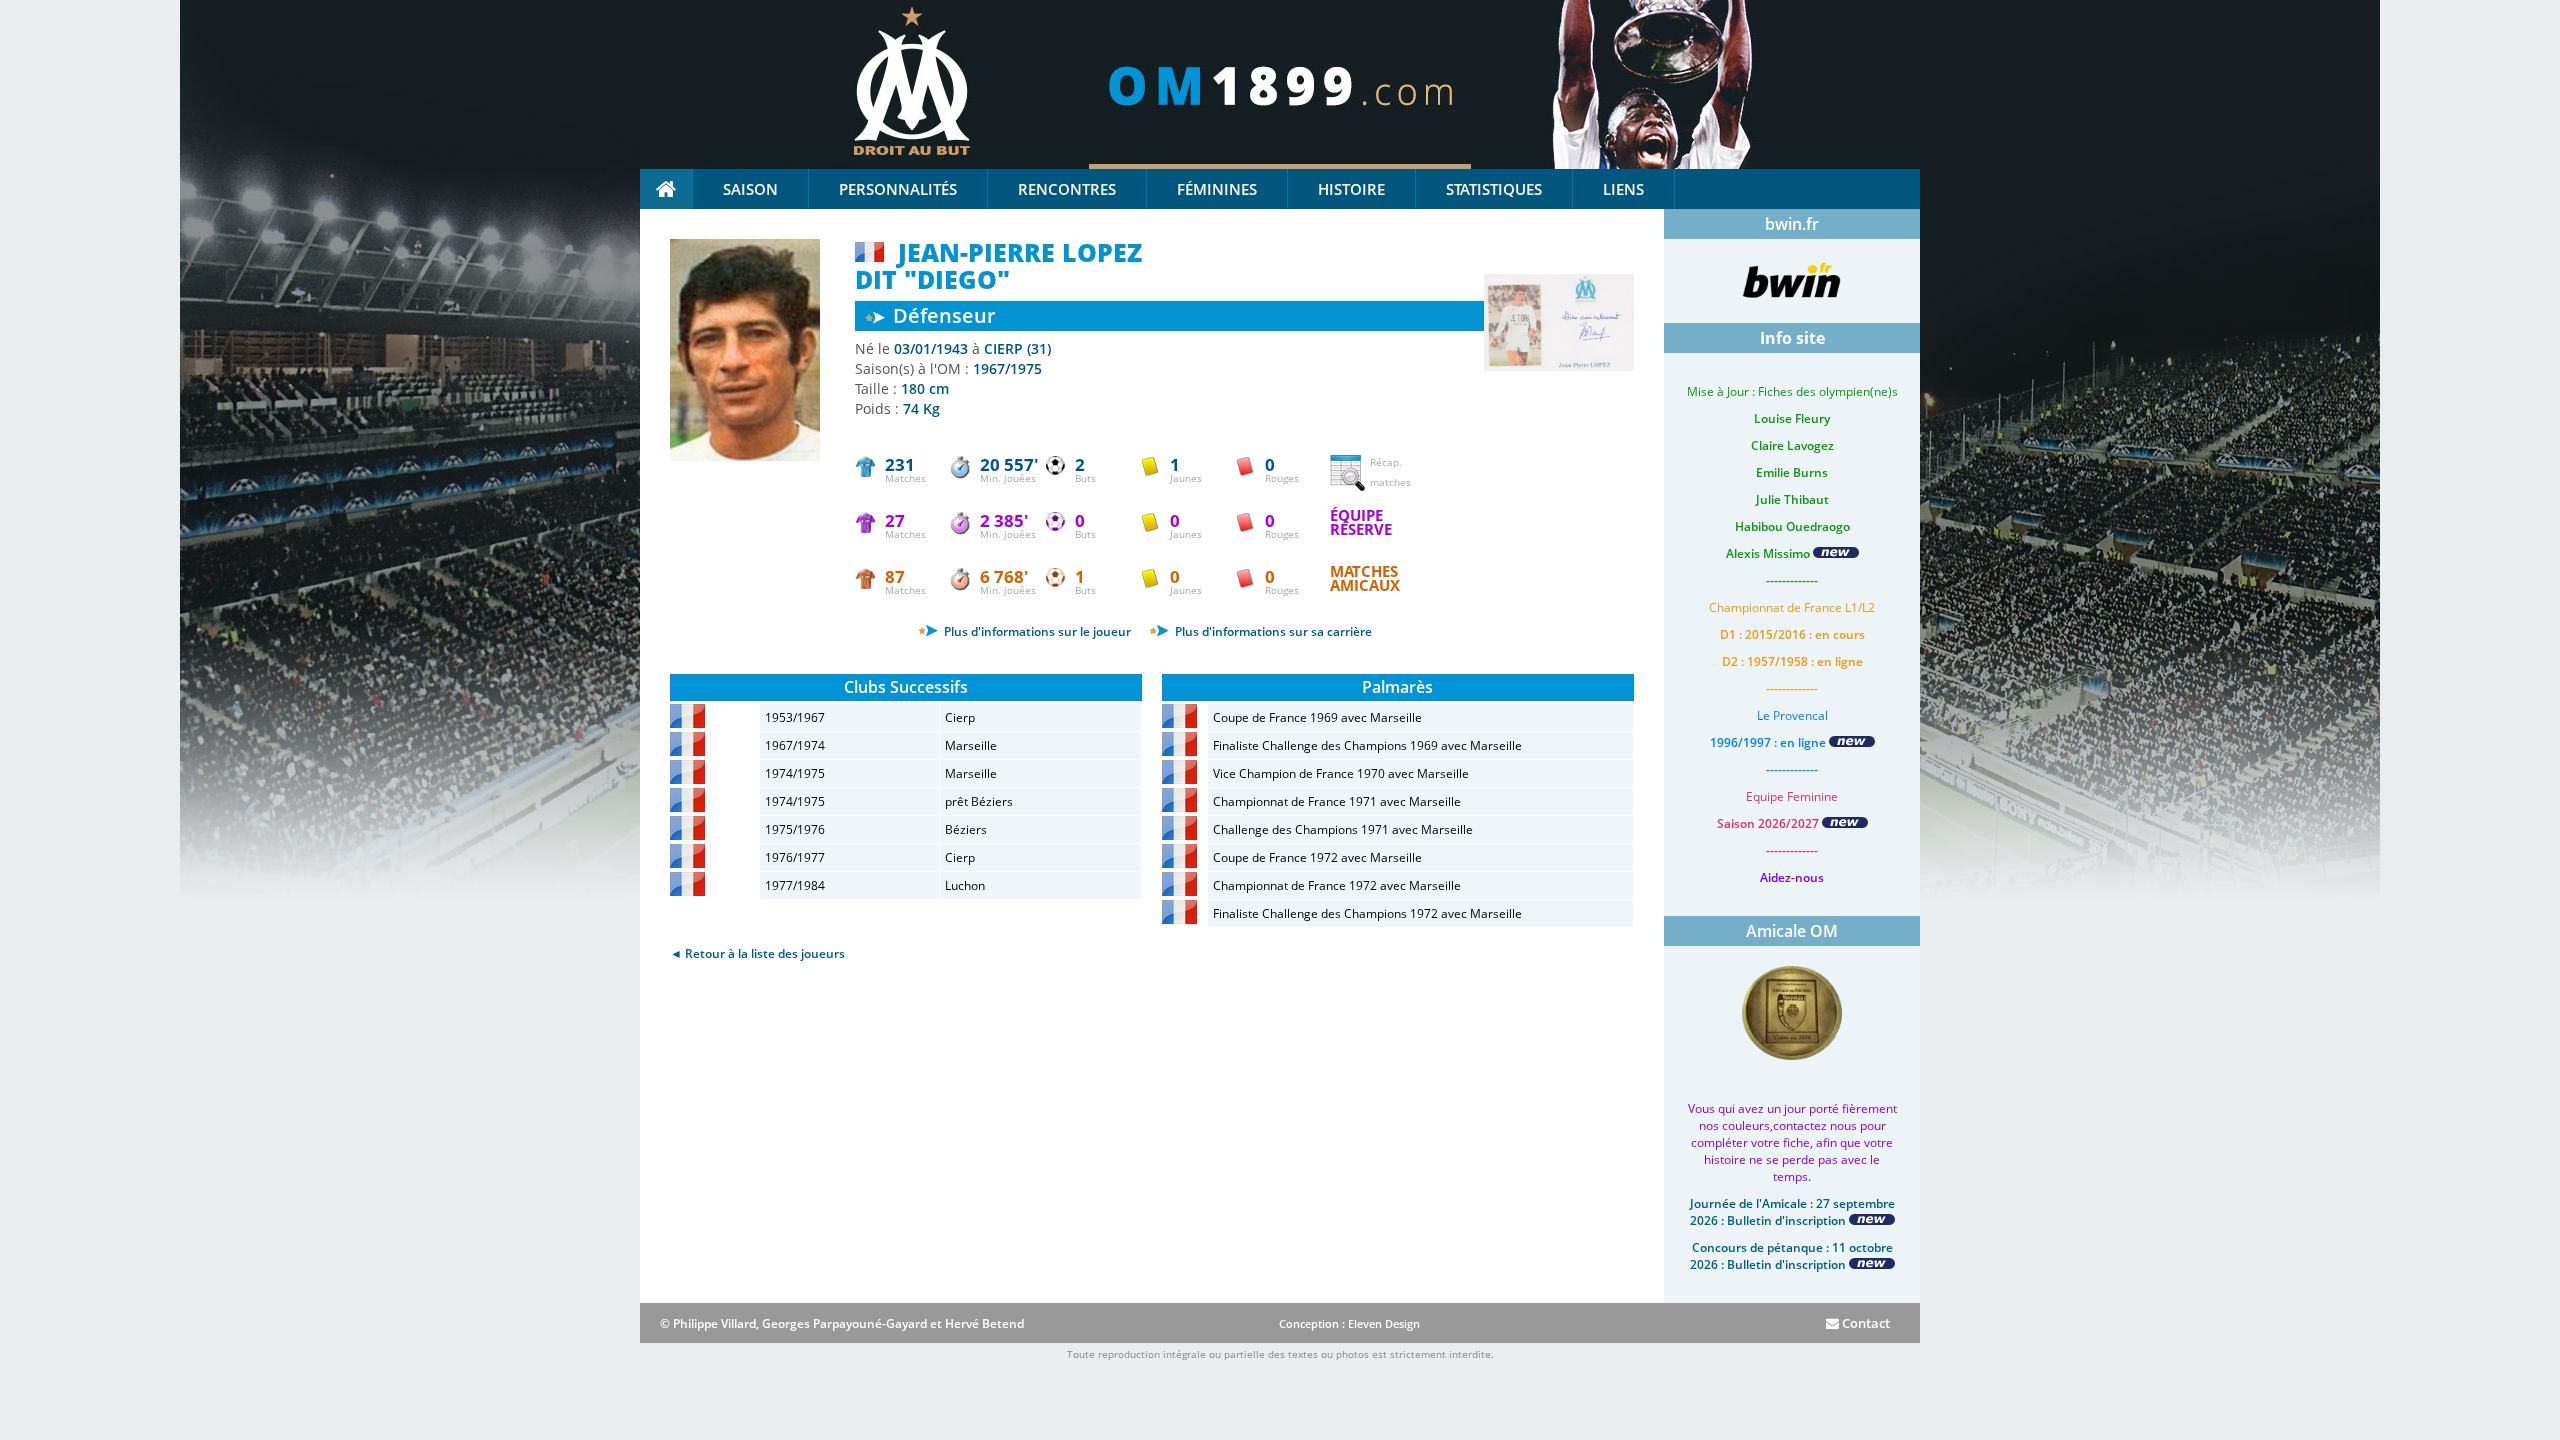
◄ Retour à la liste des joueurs (757, 953)
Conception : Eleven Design (1349, 1323)
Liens (1623, 189)
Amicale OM (1792, 931)
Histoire (1351, 189)
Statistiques (1494, 189)
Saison (750, 189)
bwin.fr (1792, 224)
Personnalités (898, 189)
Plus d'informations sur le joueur (1036, 631)
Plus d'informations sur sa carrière (1272, 631)
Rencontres (1067, 189)
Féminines (1217, 189)
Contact (1864, 1323)
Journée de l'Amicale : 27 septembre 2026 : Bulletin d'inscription (1792, 1212)
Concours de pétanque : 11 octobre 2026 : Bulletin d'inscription (1791, 1256)
